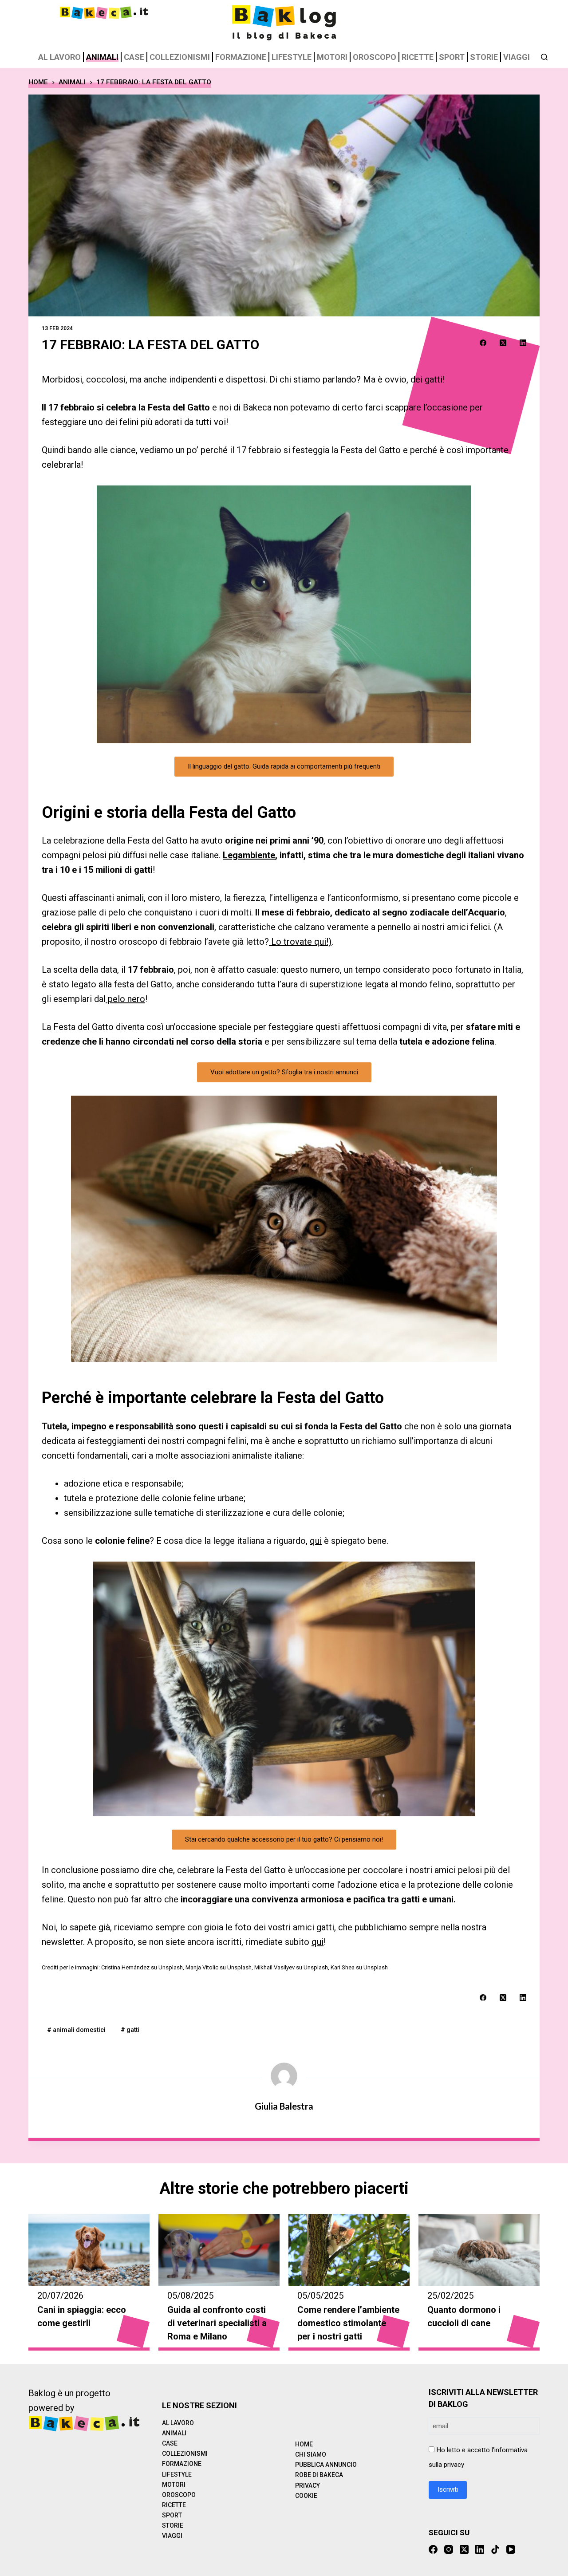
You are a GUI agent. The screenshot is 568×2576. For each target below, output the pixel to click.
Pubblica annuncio (326, 2465)
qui (316, 1541)
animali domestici (76, 2030)
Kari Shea (343, 1967)
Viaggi (517, 57)
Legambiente (249, 855)
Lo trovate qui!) (300, 942)
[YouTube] (511, 2549)
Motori (332, 57)
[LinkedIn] (523, 343)
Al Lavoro (59, 57)
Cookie (306, 2496)
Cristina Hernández (125, 1967)
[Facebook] (483, 343)
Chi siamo (311, 2454)
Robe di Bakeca (319, 2475)
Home (304, 2444)
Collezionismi (180, 57)
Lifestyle (292, 57)
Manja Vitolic (202, 1967)
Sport (452, 57)
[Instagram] (449, 2549)
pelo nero (125, 999)
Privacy (308, 2485)
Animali (102, 57)
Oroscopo (375, 57)
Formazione (241, 57)
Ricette (418, 57)
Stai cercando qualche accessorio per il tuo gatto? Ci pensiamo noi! (284, 1839)
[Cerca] (544, 57)
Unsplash (171, 1967)
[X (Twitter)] (503, 343)
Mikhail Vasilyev (274, 1967)
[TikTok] (495, 2549)
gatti (130, 2030)
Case (134, 57)
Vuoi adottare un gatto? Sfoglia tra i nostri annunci (284, 1072)
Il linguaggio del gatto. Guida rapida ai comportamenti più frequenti (284, 766)
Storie (484, 57)
